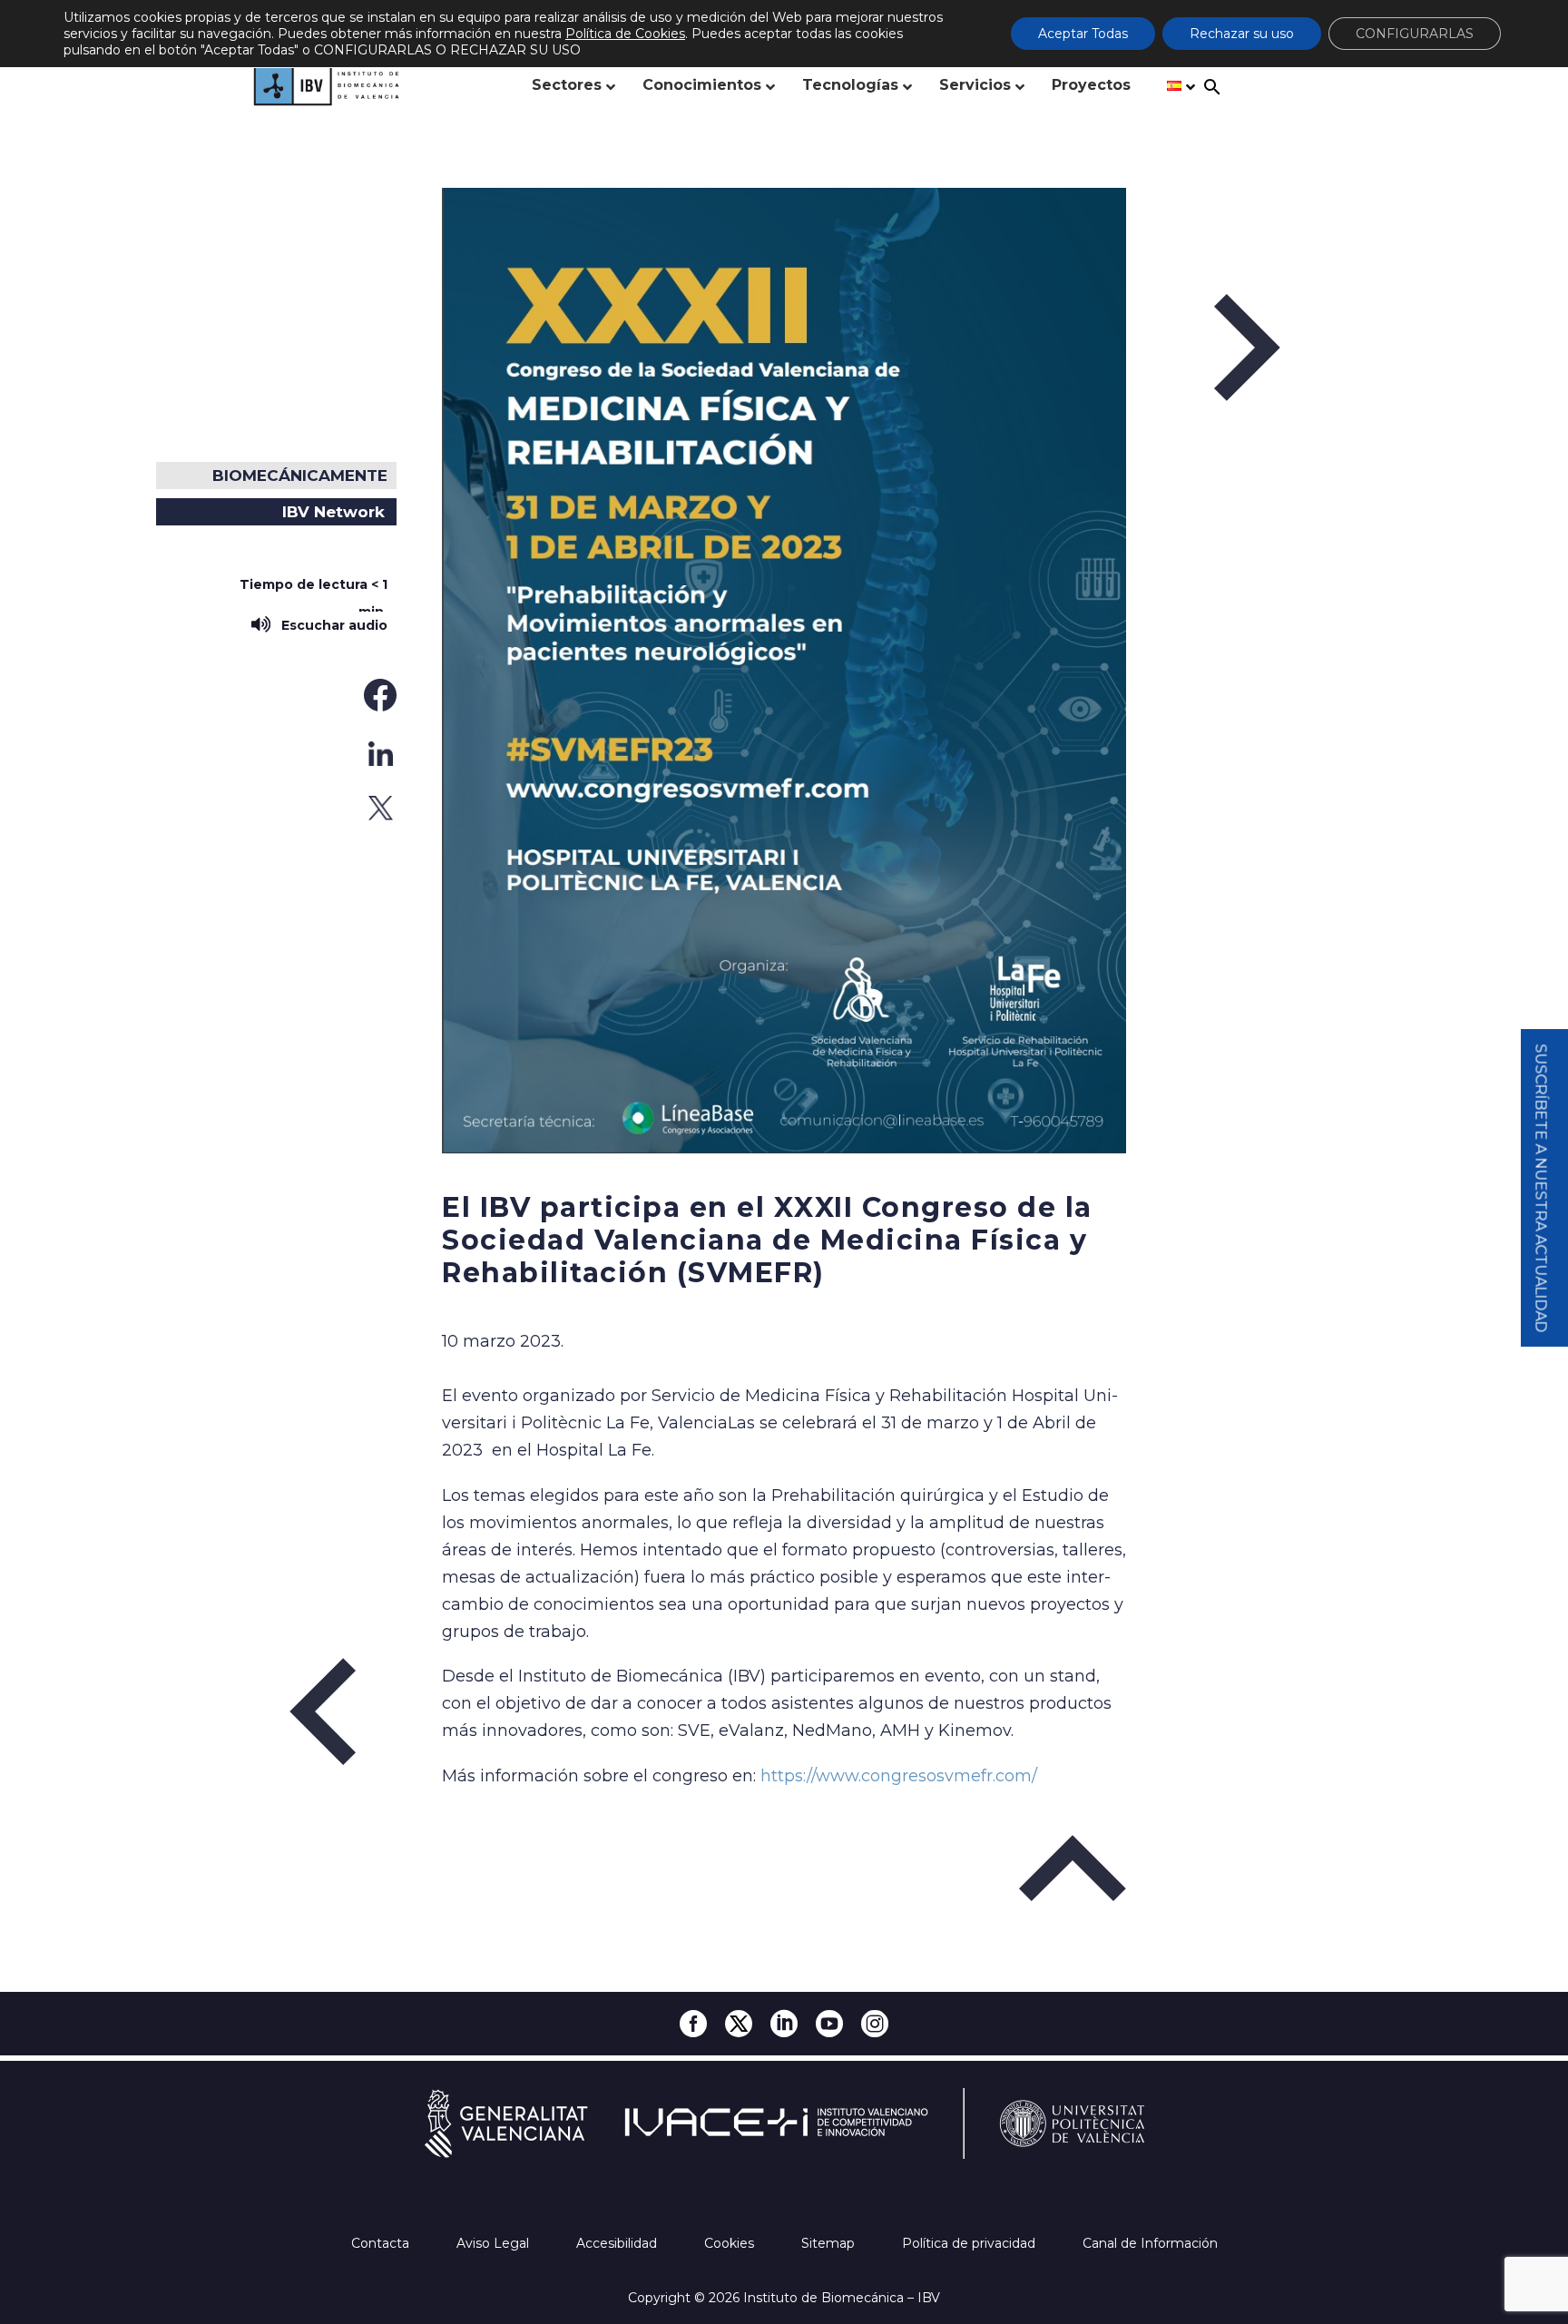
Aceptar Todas (1083, 34)
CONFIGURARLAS (1415, 34)
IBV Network (333, 512)
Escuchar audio (331, 625)
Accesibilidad (618, 2243)
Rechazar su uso (1242, 34)
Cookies (731, 2243)
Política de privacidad (970, 2243)
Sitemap (830, 2243)
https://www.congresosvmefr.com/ (899, 1776)
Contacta (382, 2243)
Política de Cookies (625, 34)
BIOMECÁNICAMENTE (300, 476)
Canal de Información (1150, 2243)
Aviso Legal (495, 2243)
